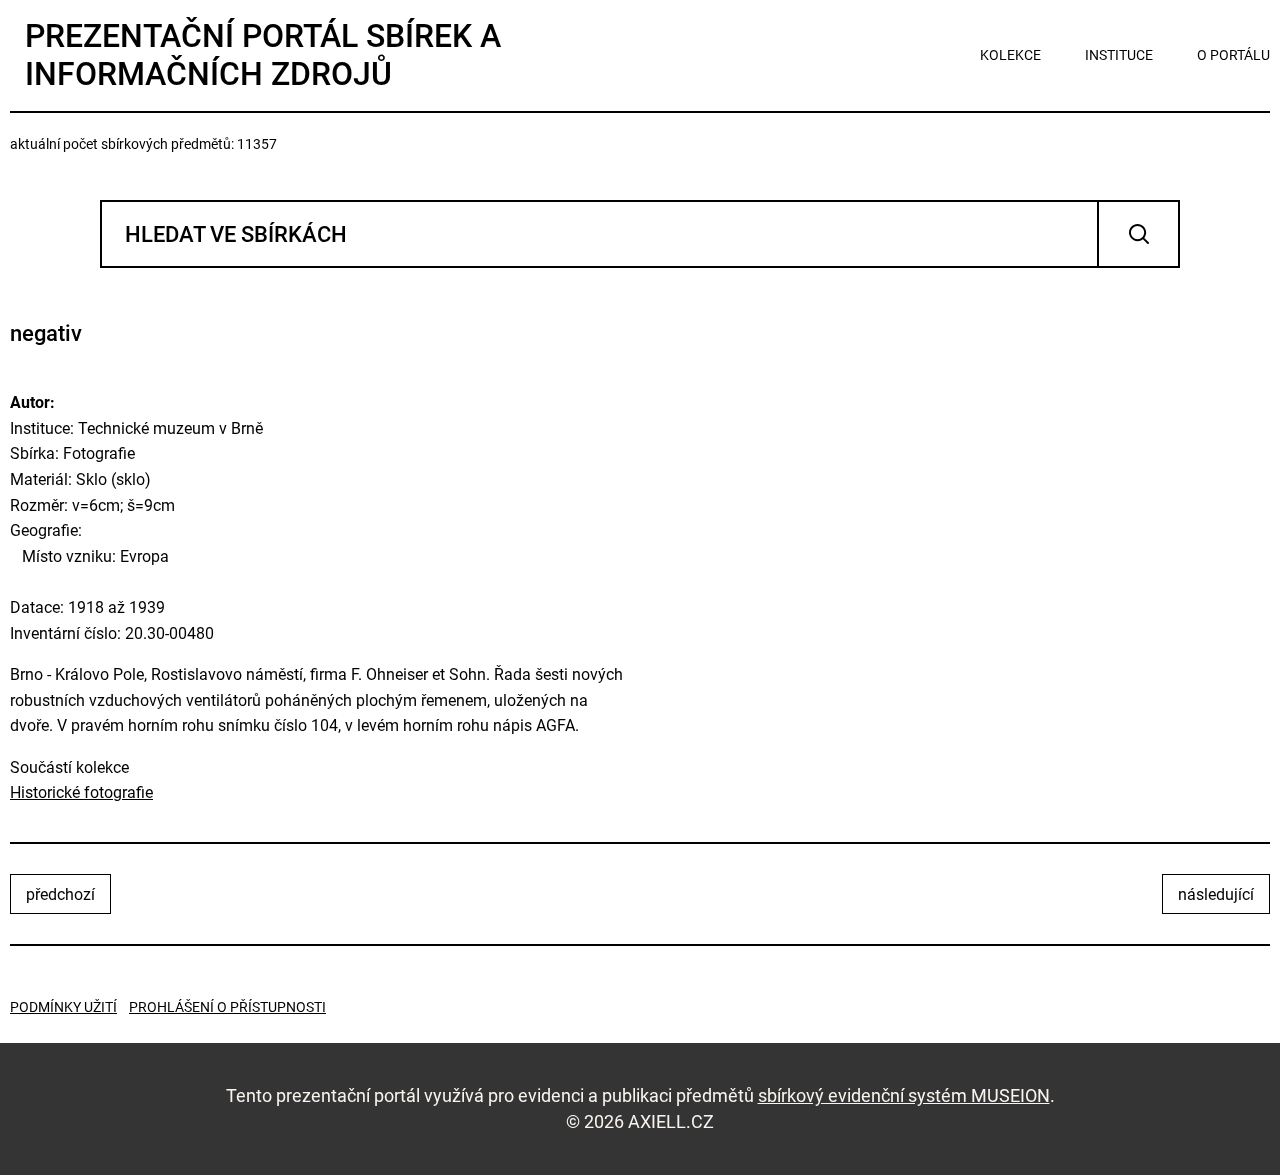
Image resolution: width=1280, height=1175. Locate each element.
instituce (1119, 55)
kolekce (1010, 55)
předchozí (60, 894)
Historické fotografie (81, 792)
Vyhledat (1138, 234)
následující (1216, 894)
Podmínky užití (63, 1007)
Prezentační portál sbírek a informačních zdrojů (263, 55)
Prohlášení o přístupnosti (227, 1007)
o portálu (1233, 55)
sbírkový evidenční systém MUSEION (904, 1095)
